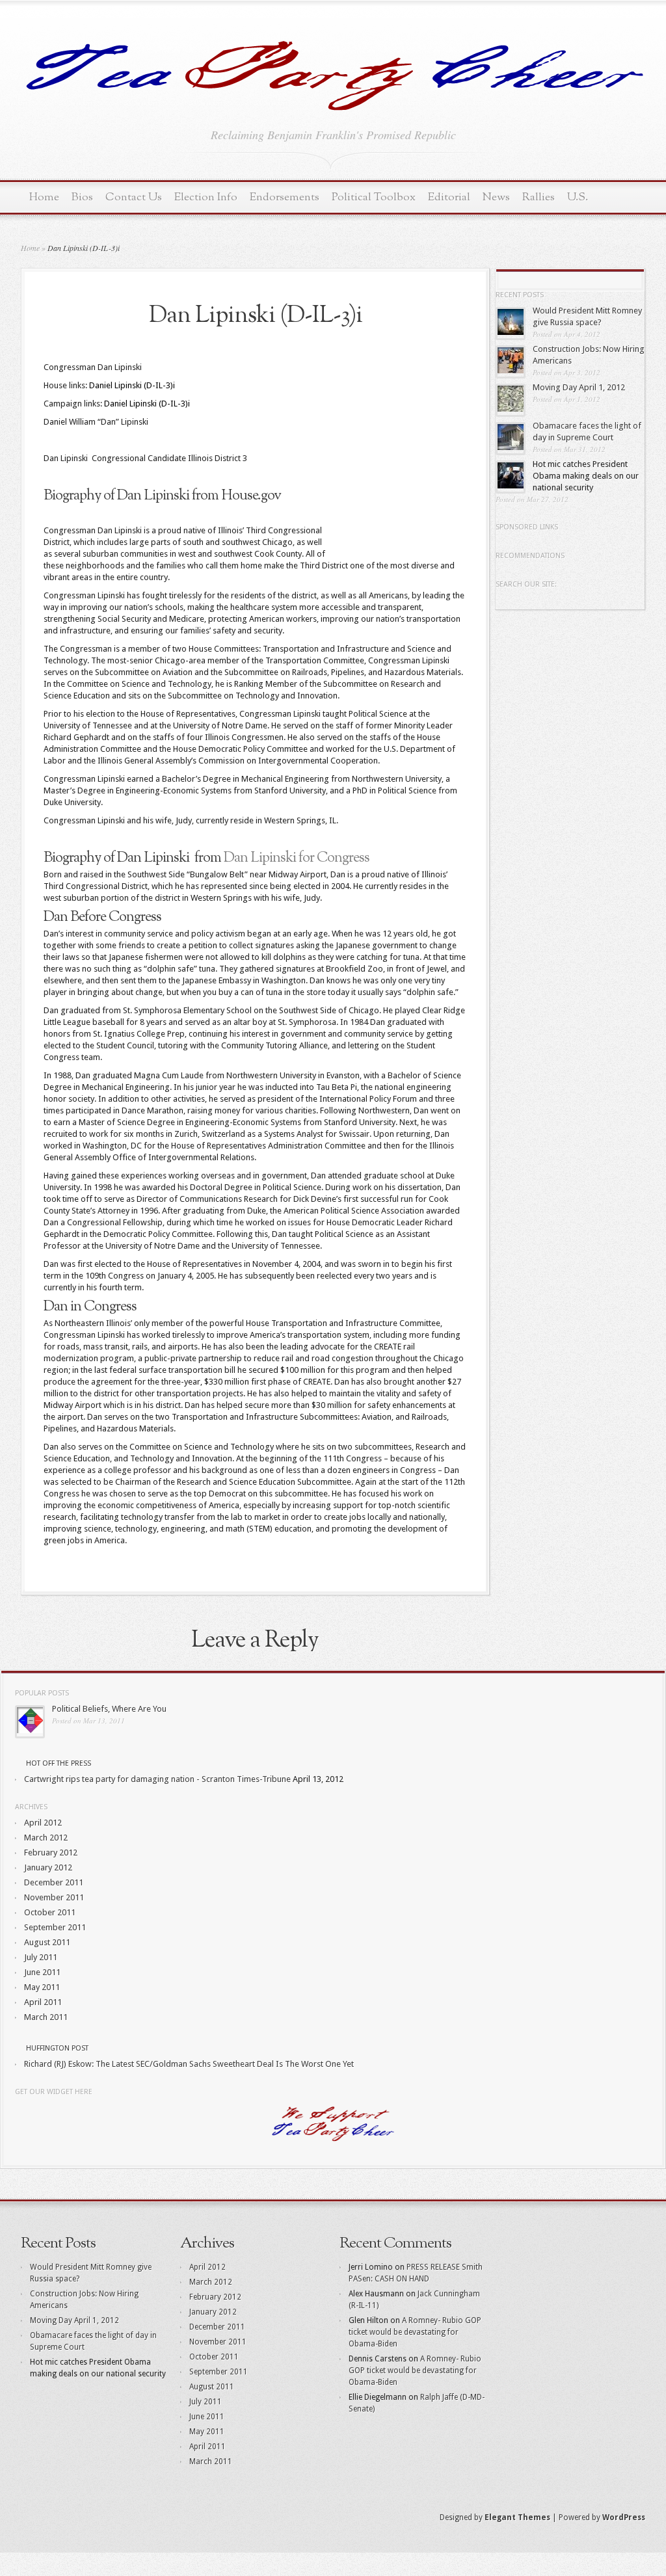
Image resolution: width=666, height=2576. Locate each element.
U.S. (578, 197)
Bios (82, 197)
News (496, 197)
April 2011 (43, 2002)
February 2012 (51, 1852)
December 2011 (54, 1882)
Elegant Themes (517, 2517)
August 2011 (47, 1942)
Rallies (539, 197)
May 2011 (42, 1987)
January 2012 (48, 1867)
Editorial (449, 197)
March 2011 (46, 2017)
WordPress (624, 2517)
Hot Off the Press (59, 1763)
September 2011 (55, 1927)
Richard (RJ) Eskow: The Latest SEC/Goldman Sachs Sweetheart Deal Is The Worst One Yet (189, 2064)
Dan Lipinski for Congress (297, 858)
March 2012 (46, 1838)
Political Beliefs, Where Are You (109, 1709)
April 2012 (43, 1823)
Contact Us (134, 197)
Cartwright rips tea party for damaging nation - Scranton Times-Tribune (157, 1779)
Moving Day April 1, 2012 (579, 387)
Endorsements (285, 197)
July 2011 (41, 1957)
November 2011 (54, 1897)
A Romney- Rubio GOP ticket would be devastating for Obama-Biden (415, 2332)
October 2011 (50, 1912)
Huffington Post (57, 2048)
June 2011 (42, 1972)
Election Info (206, 197)
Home (44, 197)
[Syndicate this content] (20, 1763)
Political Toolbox (374, 197)
